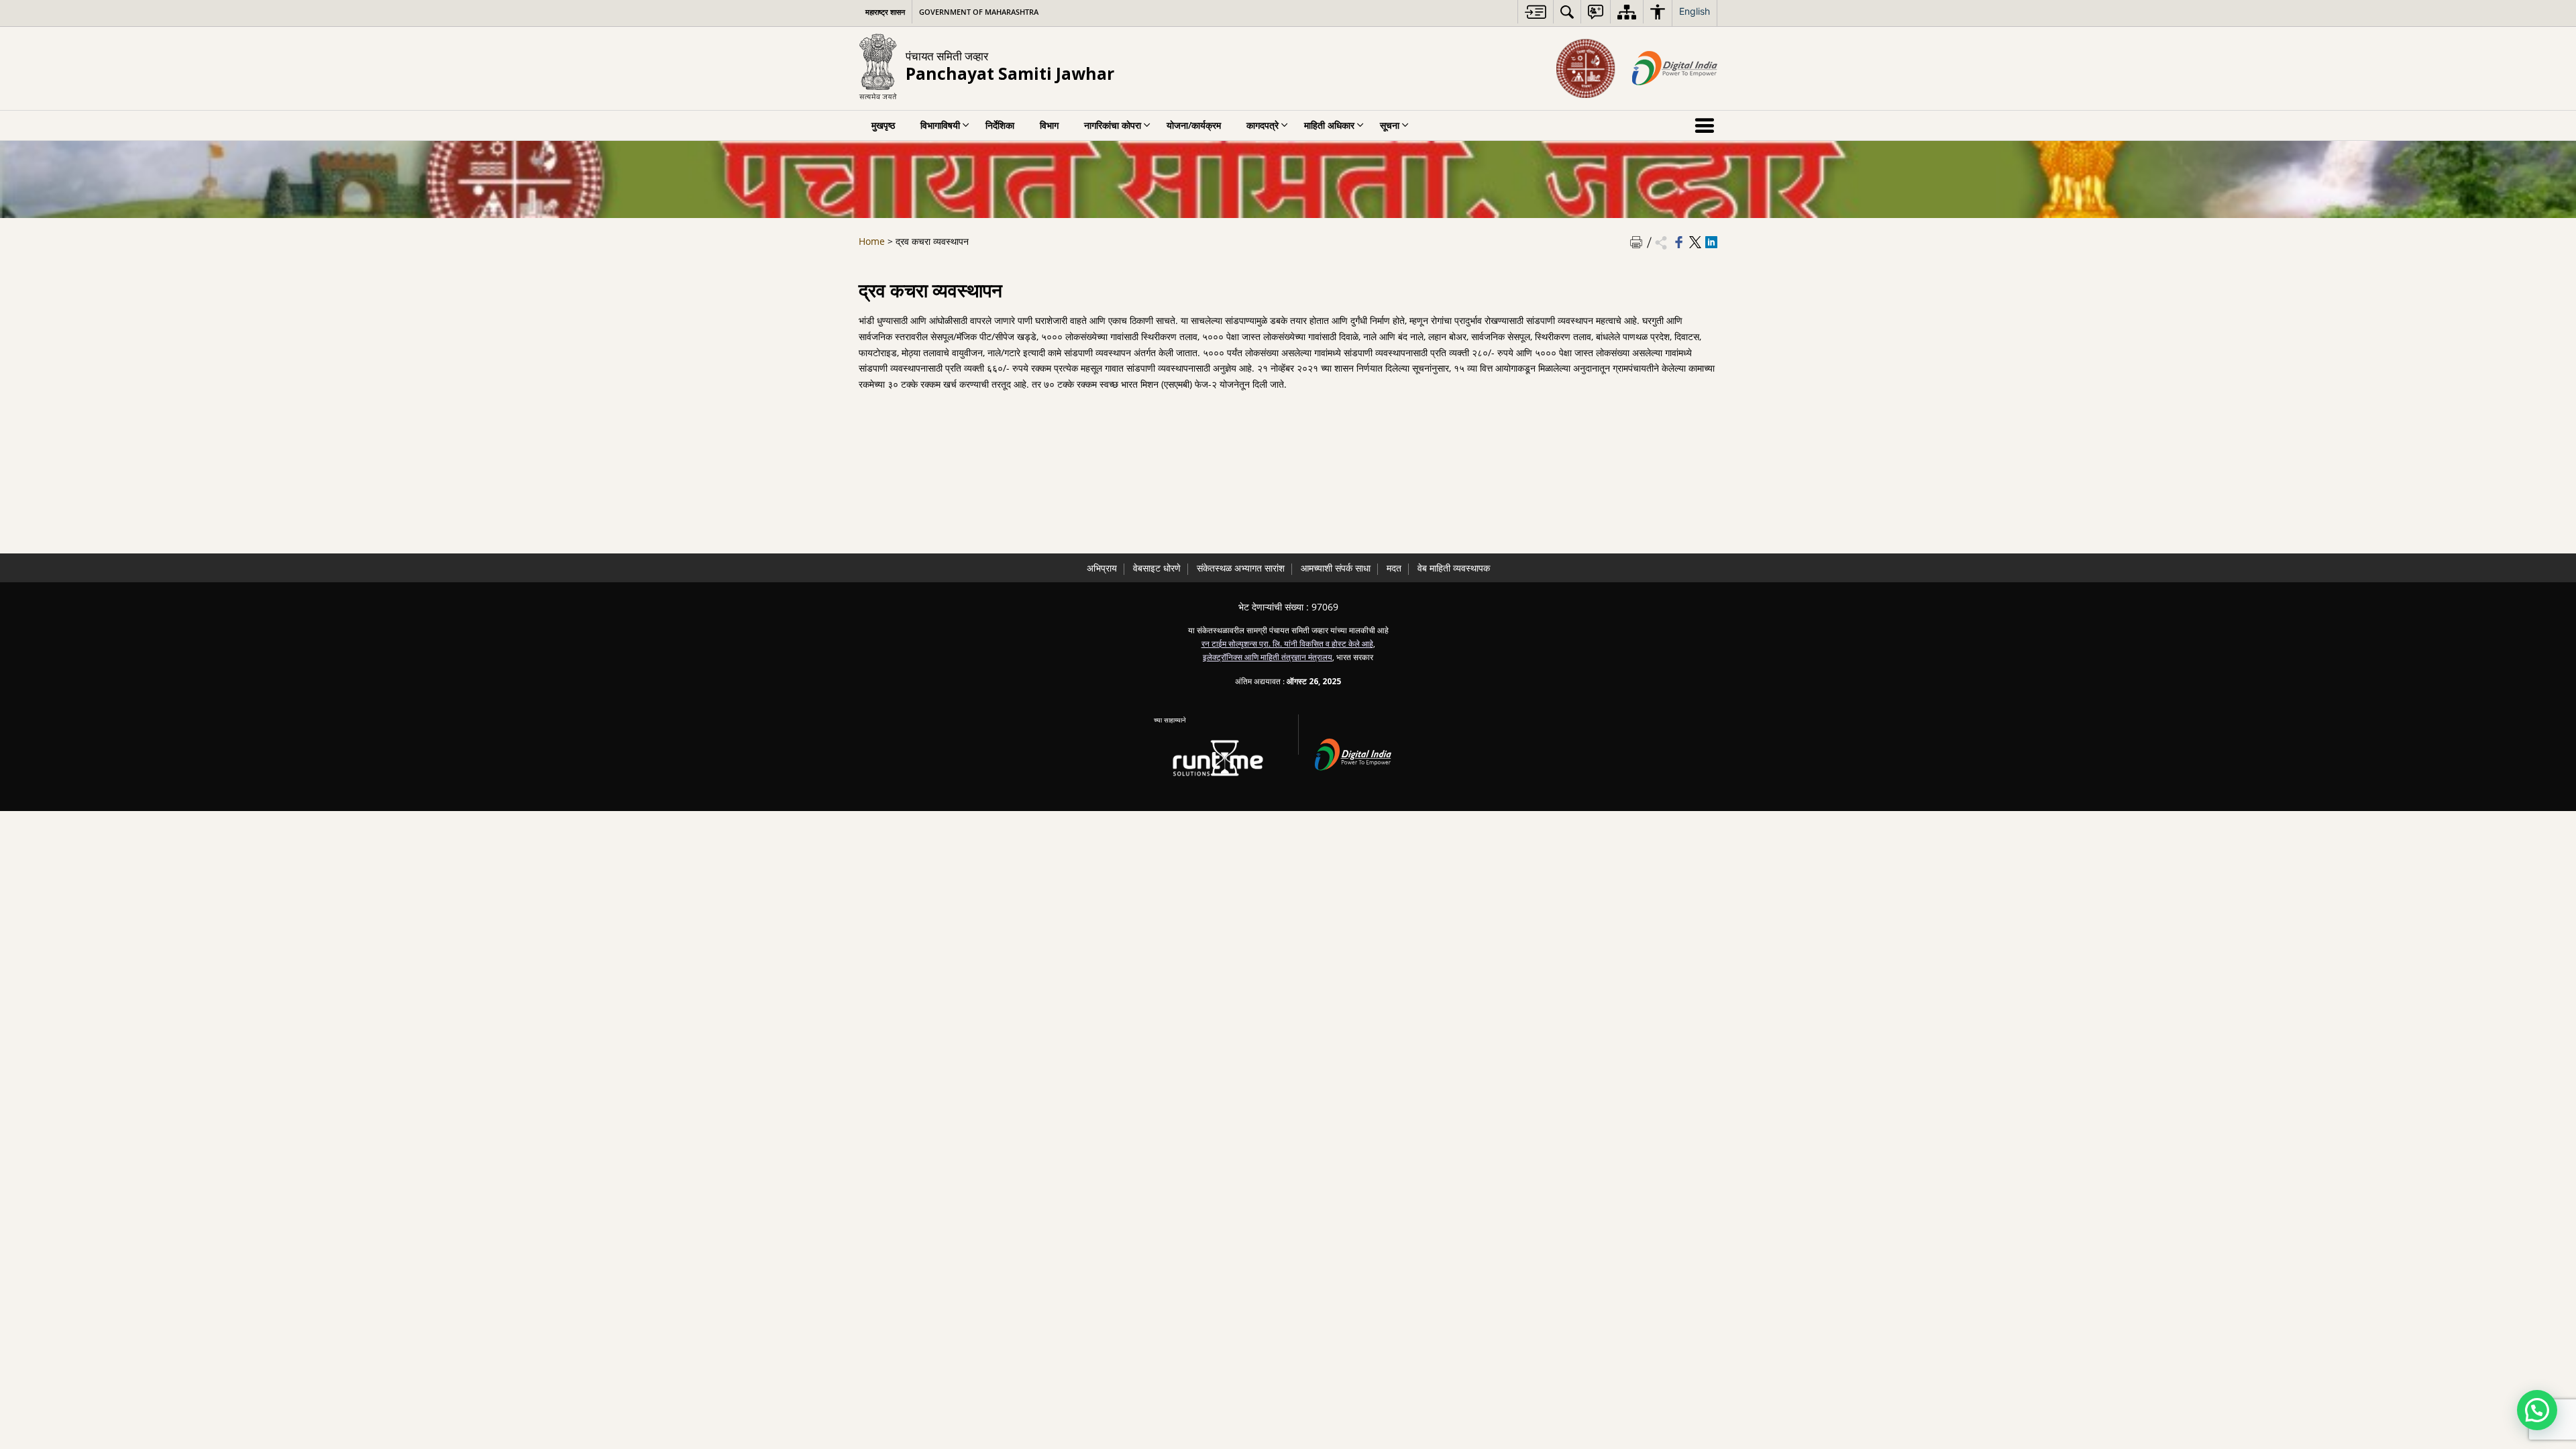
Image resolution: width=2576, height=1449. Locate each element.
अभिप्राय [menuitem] (1102, 568)
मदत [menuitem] (1394, 568)
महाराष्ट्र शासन (885, 12)
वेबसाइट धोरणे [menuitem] (1157, 568)
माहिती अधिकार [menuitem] (1329, 125)
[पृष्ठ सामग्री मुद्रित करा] (1636, 242)
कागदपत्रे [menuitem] (1263, 125)
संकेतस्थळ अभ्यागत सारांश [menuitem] (1241, 568)
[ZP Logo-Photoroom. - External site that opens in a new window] (1586, 68)
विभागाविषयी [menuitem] (940, 125)
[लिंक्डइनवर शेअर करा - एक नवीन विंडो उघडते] (1711, 242)
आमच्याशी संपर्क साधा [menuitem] (1336, 568)
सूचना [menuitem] (1390, 125)
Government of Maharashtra (979, 12)
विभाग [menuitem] (1049, 125)
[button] (2537, 1410)
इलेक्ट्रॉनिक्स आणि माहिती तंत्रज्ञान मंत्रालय (1268, 657)
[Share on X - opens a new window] (1695, 242)
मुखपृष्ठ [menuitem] (883, 125)
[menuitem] (1536, 12)
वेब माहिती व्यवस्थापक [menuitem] (1454, 568)
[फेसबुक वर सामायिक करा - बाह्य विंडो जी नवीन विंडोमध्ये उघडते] (1679, 242)
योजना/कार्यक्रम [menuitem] (1194, 125)
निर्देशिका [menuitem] (1000, 125)
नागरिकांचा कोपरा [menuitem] (1113, 125)
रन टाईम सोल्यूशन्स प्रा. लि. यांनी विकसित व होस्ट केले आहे (1287, 643)
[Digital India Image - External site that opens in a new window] (1675, 68)
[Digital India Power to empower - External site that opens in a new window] (1361, 752)
